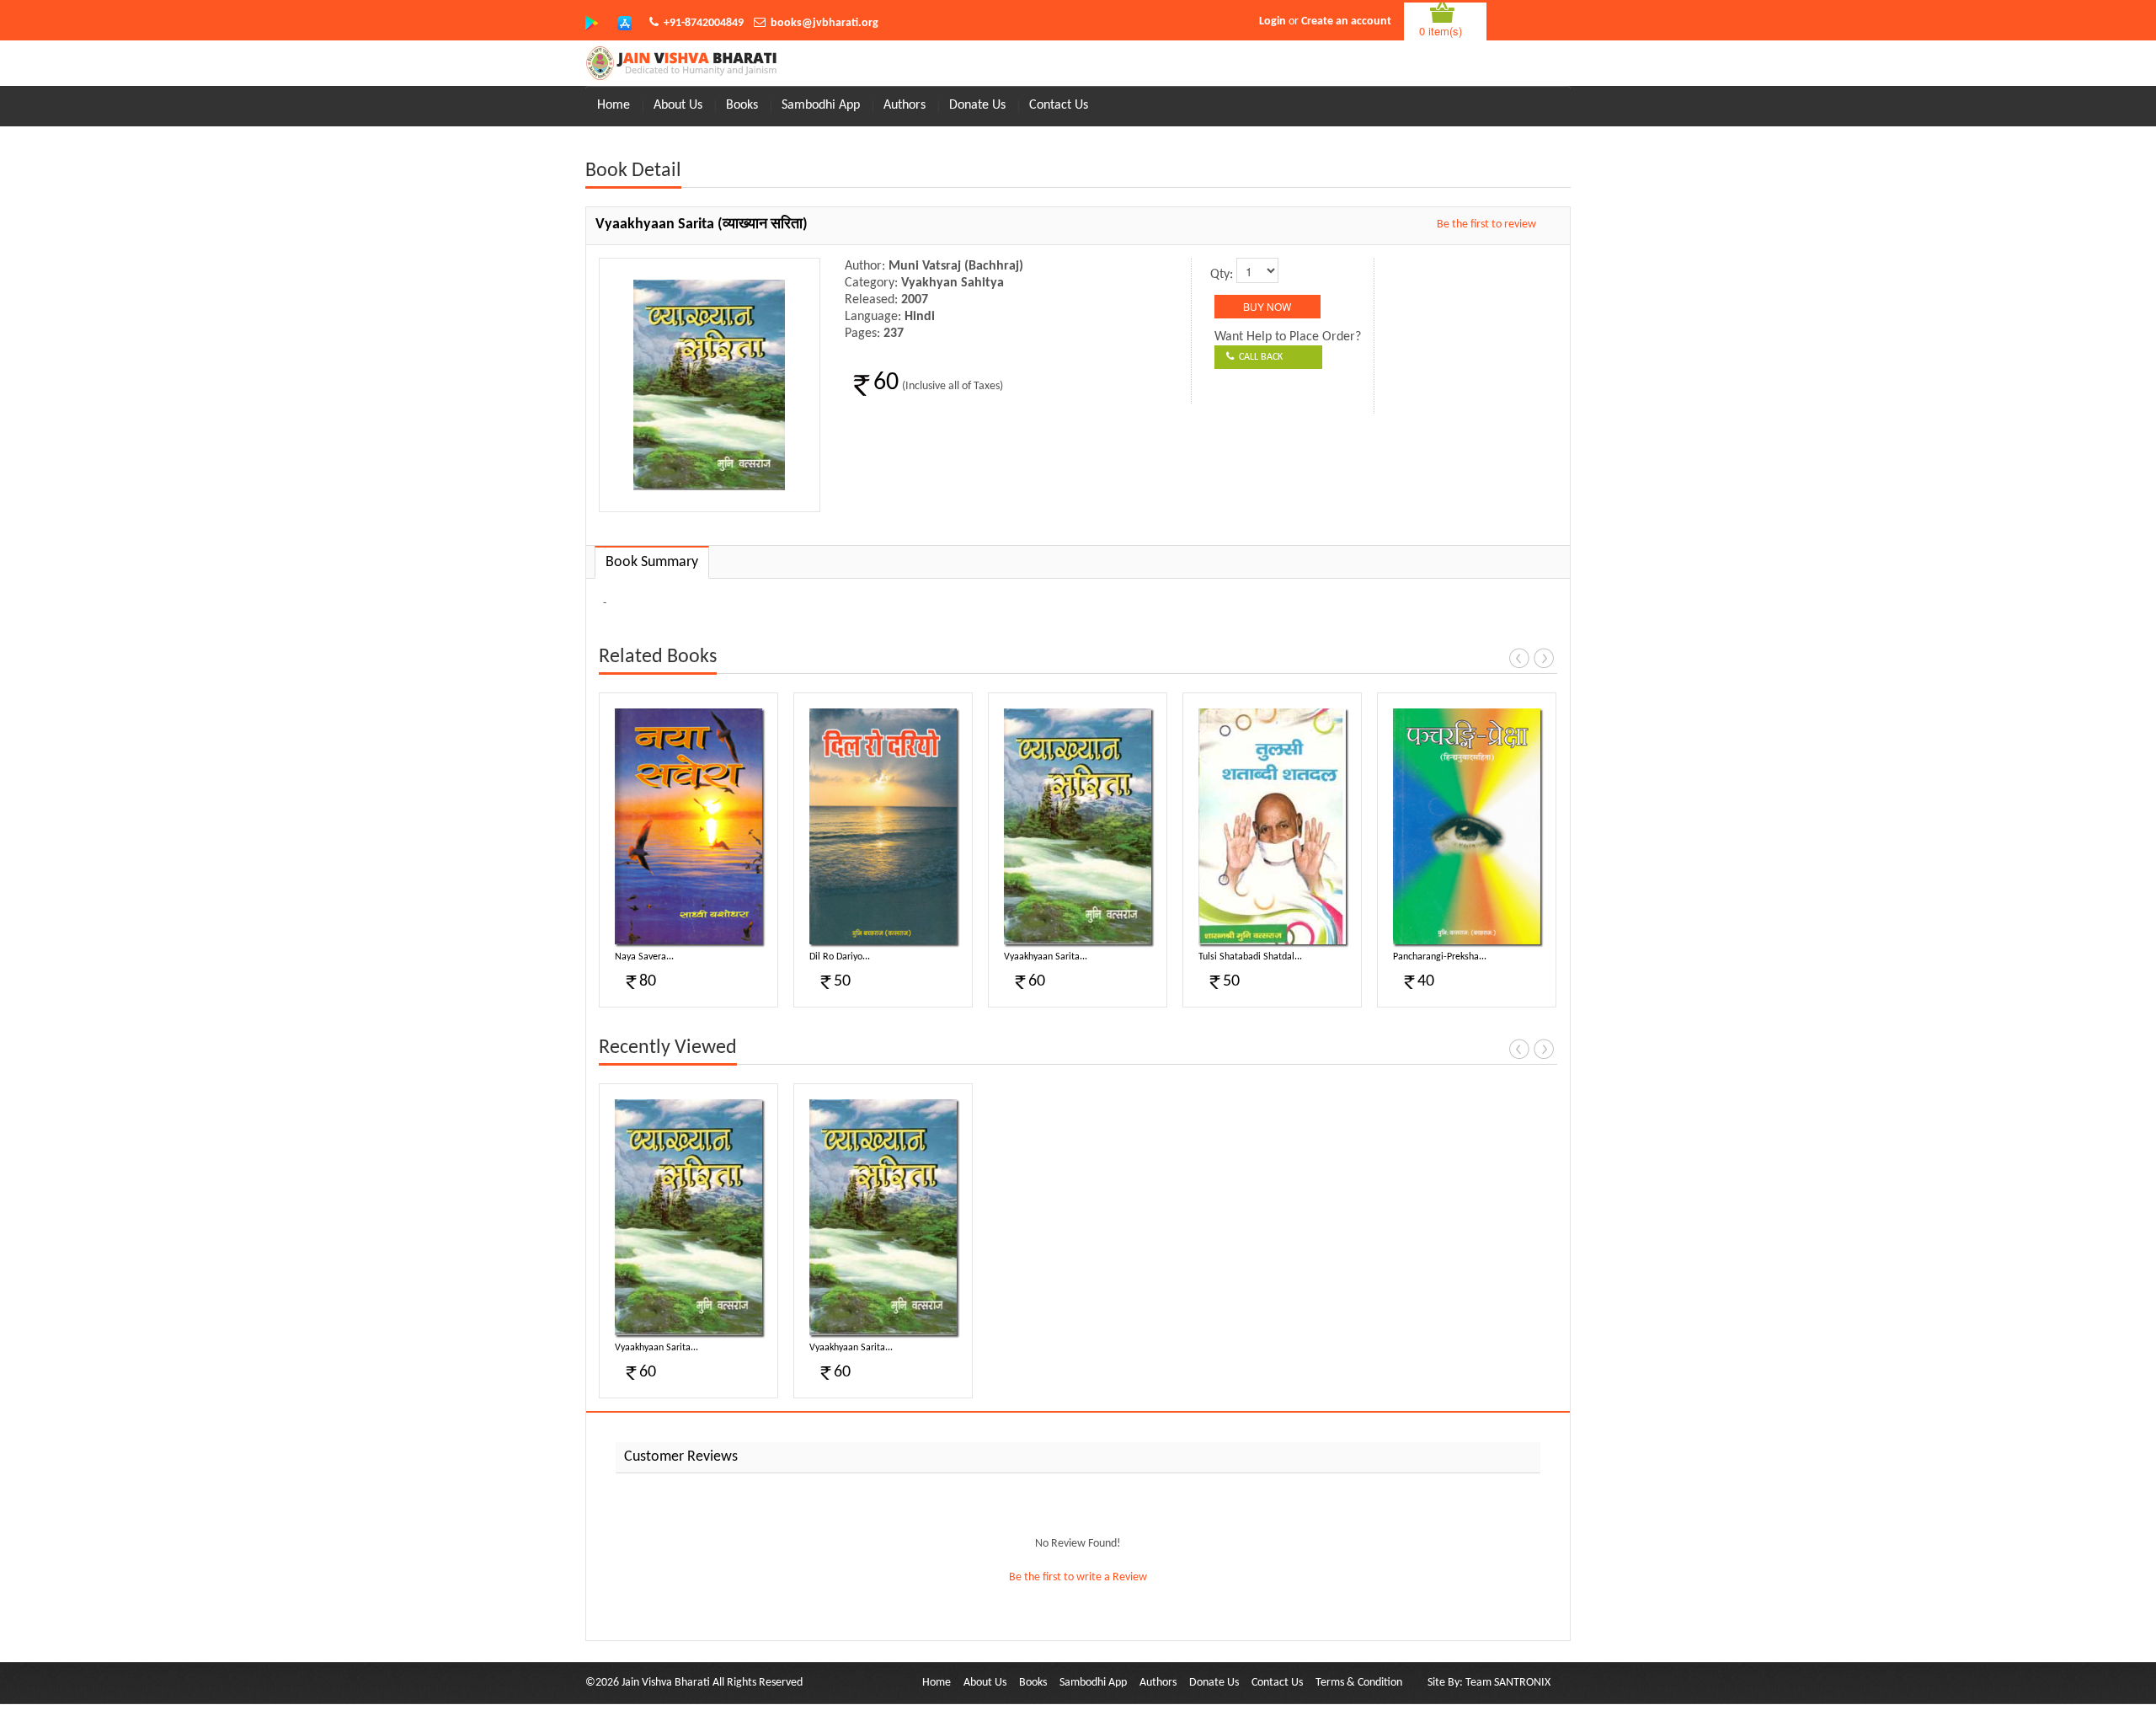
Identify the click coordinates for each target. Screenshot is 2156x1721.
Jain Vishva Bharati (666, 1683)
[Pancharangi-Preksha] (1467, 826)
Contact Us (1059, 105)
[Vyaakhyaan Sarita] (1078, 826)
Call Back (1258, 357)
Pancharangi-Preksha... (1440, 957)
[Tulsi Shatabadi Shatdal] (1272, 826)
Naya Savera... (644, 957)
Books (742, 105)
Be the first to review (1486, 224)
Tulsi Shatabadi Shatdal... (1250, 957)
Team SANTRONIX (1508, 1683)
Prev (1519, 658)
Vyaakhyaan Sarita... (1046, 957)
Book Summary (652, 562)
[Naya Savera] (688, 826)
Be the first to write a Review (1078, 1577)
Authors (905, 105)
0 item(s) (1441, 31)
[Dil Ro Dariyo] (883, 826)
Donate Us (977, 105)
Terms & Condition (1359, 1683)
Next (1544, 658)
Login (1273, 21)
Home (614, 105)
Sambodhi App (821, 105)
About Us (678, 105)
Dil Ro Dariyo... (840, 957)
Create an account (1346, 21)
